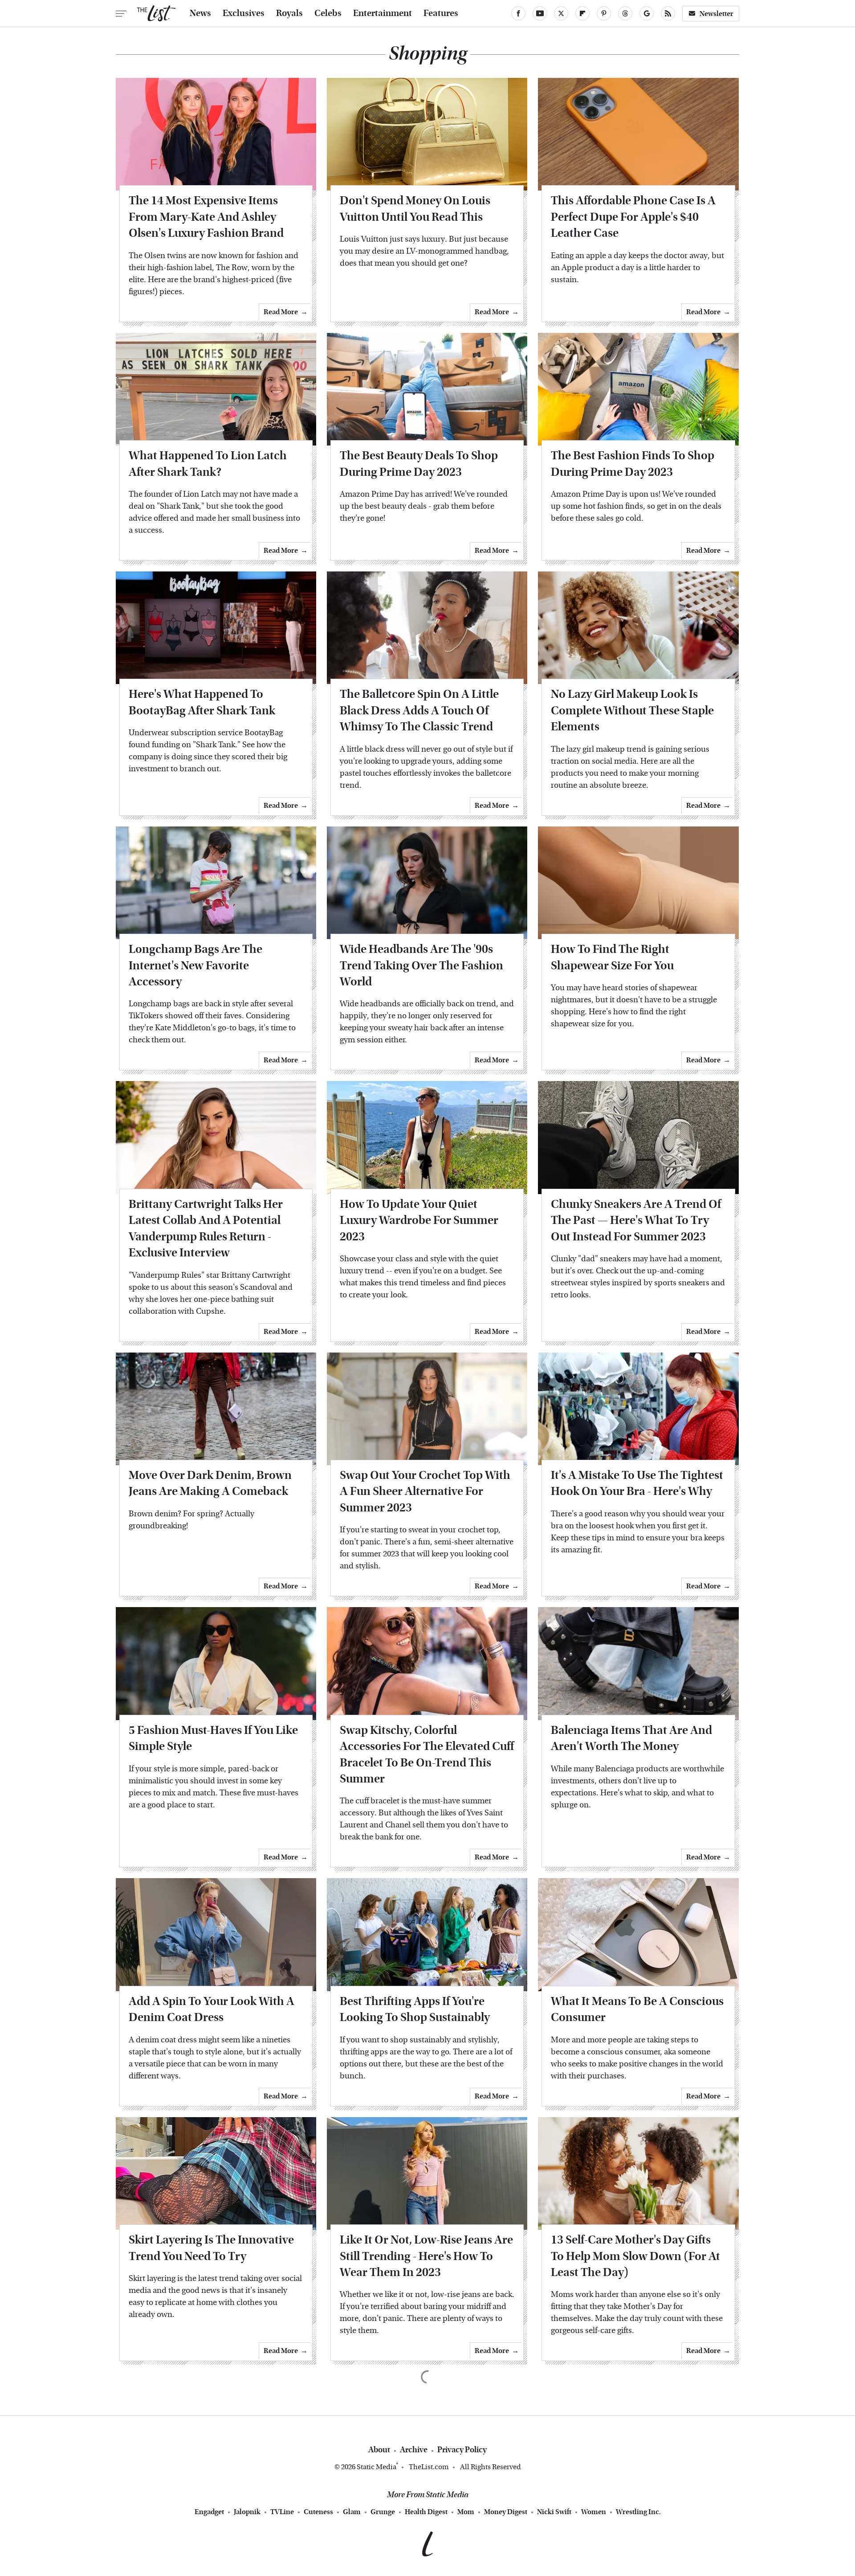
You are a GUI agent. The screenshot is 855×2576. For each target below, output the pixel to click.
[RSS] (668, 13)
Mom (466, 2512)
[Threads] (625, 13)
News (200, 13)
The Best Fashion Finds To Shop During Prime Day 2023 (633, 464)
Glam (352, 2512)
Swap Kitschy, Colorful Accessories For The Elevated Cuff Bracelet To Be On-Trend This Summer (427, 1754)
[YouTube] (540, 13)
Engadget (209, 2512)
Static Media (377, 2467)
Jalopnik (247, 2512)
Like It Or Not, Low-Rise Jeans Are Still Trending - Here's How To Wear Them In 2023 (426, 2256)
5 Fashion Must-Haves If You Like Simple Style (213, 1738)
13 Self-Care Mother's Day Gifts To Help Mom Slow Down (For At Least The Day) (635, 2256)
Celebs (328, 13)
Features (441, 13)
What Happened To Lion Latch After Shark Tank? (208, 464)
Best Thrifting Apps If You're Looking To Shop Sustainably (415, 2009)
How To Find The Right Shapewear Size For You (612, 957)
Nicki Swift (554, 2512)
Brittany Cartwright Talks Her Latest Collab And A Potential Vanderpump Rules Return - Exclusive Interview (206, 1228)
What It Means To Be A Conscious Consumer (637, 2009)
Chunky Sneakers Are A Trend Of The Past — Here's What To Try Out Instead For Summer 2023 (636, 1220)
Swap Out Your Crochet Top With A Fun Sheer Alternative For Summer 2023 (425, 1491)
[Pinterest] (604, 13)
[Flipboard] (582, 13)
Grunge (383, 2512)
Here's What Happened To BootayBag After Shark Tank (202, 702)
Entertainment (383, 13)
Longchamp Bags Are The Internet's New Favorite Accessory (195, 965)
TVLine (282, 2512)
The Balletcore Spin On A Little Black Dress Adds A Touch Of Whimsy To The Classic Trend (419, 710)
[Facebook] (518, 13)
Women (594, 2512)
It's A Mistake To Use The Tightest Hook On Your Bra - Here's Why (637, 1483)
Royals (289, 13)
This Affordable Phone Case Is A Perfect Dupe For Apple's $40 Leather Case (633, 217)
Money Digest (506, 2512)
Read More (281, 312)
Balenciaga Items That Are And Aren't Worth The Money (631, 1738)
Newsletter (717, 14)
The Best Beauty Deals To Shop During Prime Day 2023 (419, 464)
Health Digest (426, 2512)
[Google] (647, 13)
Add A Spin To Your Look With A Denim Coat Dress (212, 2009)
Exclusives (244, 13)
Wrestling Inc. (638, 2512)
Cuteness (318, 2512)
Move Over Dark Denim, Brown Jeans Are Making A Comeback (210, 1483)
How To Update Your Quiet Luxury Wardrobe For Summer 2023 (419, 1220)
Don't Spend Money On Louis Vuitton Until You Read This (415, 209)
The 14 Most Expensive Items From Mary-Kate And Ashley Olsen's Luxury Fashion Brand (206, 217)
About (379, 2450)
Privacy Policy (462, 2450)
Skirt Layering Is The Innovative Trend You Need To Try (211, 2248)
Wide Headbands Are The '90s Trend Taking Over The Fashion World (421, 965)
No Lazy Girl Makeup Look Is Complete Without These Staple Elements (632, 710)
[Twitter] (561, 13)
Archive (414, 2450)
